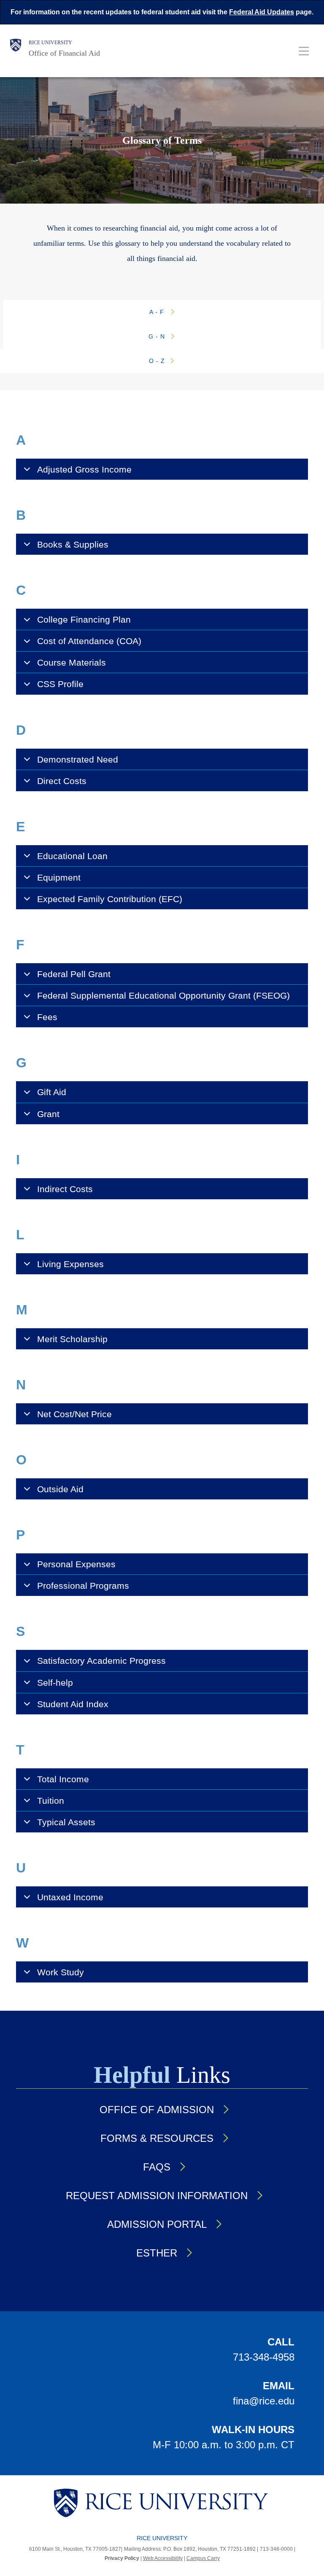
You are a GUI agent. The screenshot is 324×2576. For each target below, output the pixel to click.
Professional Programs (83, 1586)
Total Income (63, 1779)
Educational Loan (72, 856)
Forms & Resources (157, 2138)
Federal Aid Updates (262, 12)
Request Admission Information (157, 2196)
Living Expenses (70, 1264)
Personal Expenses (76, 1564)
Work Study (61, 1972)
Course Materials (72, 662)
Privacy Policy (122, 2558)
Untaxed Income (70, 1897)
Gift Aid (52, 1092)
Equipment (59, 877)
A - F (158, 312)
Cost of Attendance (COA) (89, 641)
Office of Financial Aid (64, 53)
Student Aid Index (73, 1704)
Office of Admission (157, 2110)
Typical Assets (66, 1822)
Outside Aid (60, 1489)
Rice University (50, 43)
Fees (47, 1017)
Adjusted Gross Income (84, 469)
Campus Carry (203, 2558)
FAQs (157, 2167)
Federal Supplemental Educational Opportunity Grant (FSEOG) (163, 995)
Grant (48, 1114)
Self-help (55, 1683)
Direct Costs (62, 781)
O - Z (158, 361)
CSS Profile (60, 684)
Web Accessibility (163, 2558)
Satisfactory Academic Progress (101, 1661)
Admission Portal (157, 2224)
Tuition (51, 1801)
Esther (157, 2253)
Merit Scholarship (72, 1339)
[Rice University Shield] (16, 48)
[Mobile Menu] (304, 51)
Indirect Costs (65, 1189)
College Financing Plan (84, 619)
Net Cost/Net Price (74, 1414)
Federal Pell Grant (74, 974)
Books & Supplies (73, 544)
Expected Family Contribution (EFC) (110, 899)
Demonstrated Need (78, 759)
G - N (158, 336)
